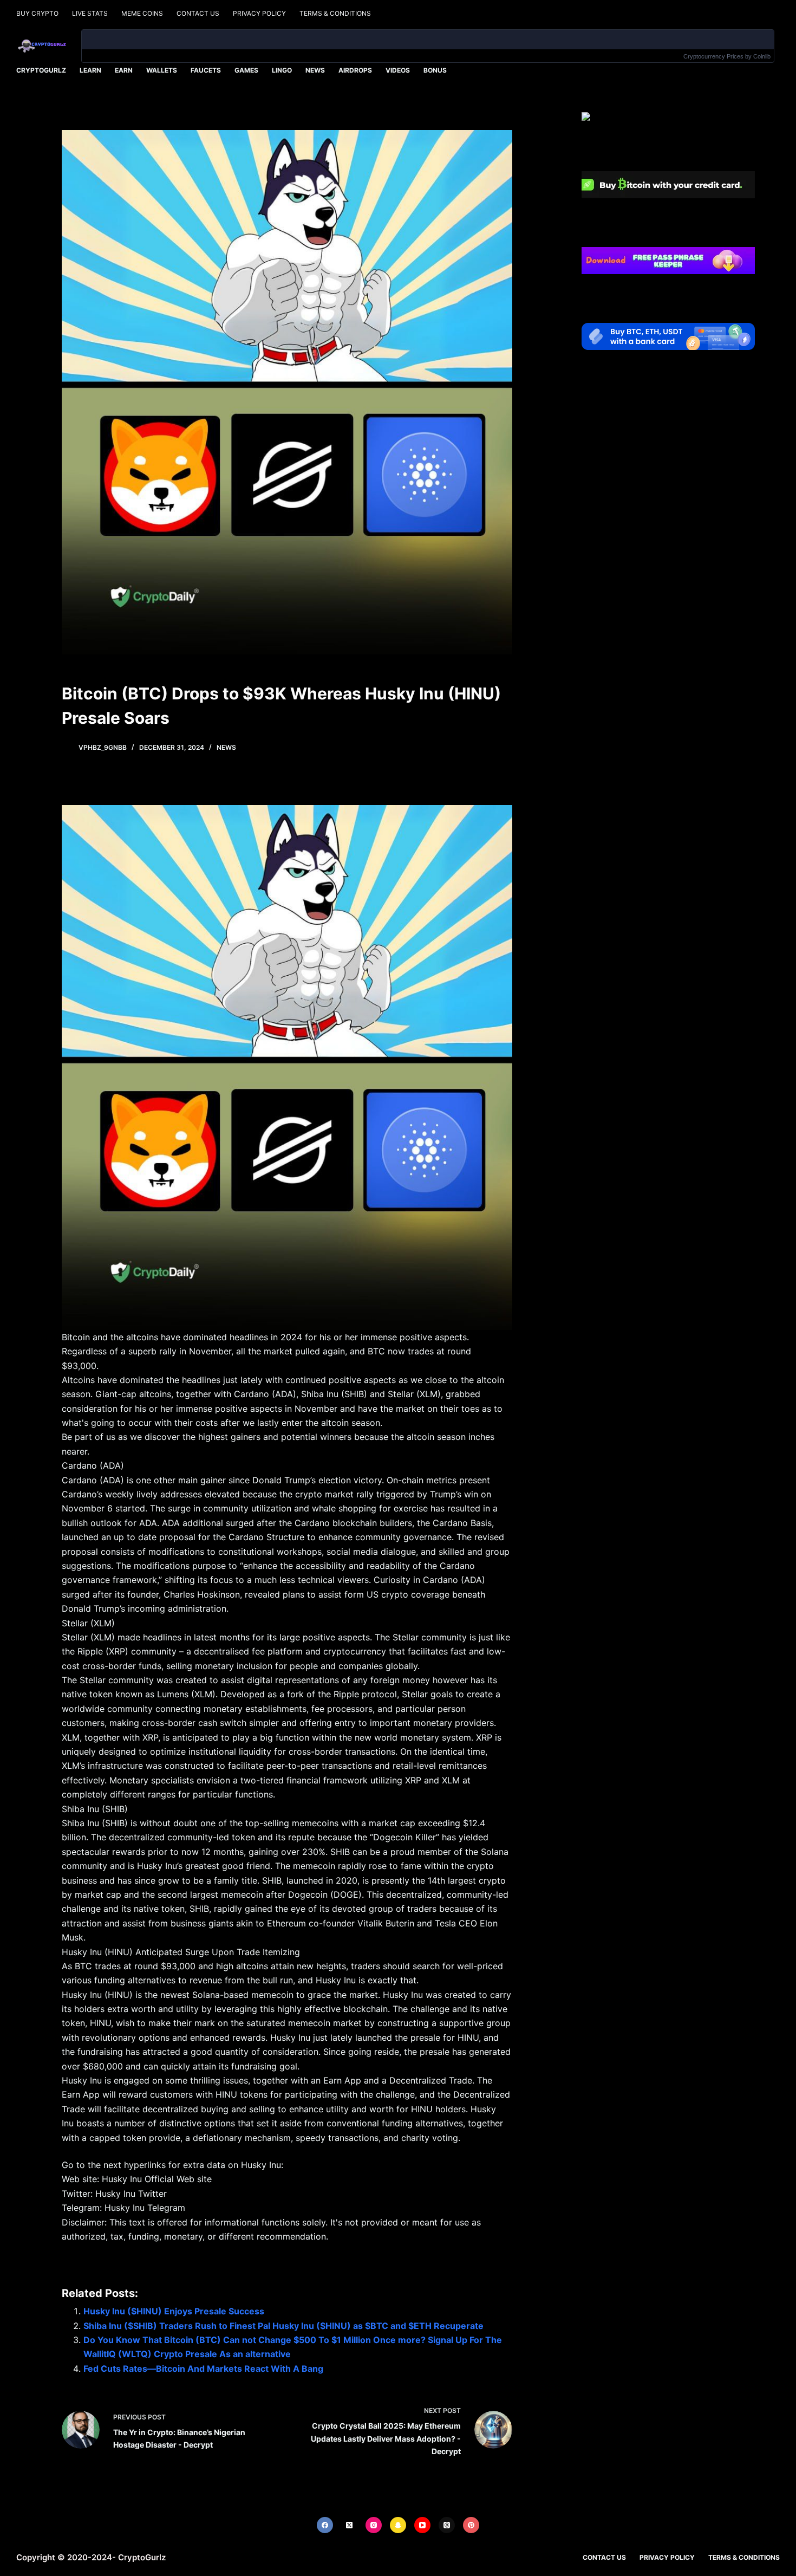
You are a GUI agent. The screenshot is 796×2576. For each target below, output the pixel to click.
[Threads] (447, 2525)
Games (246, 70)
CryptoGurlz (41, 70)
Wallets (162, 70)
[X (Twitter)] (349, 2525)
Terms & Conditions (335, 13)
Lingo (282, 70)
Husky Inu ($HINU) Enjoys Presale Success (174, 2311)
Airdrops (355, 70)
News (315, 70)
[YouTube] (422, 2525)
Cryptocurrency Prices (713, 56)
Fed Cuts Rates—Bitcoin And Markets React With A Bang (203, 2369)
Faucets (206, 70)
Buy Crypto (37, 13)
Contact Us (198, 13)
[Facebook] (325, 2525)
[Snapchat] (398, 2525)
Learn (90, 70)
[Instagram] (374, 2525)
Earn (124, 70)
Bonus (435, 70)
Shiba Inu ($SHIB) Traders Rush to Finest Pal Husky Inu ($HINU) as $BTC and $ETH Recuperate (283, 2326)
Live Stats (90, 13)
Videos (398, 70)
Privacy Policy (259, 13)
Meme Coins (142, 13)
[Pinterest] (471, 2525)
